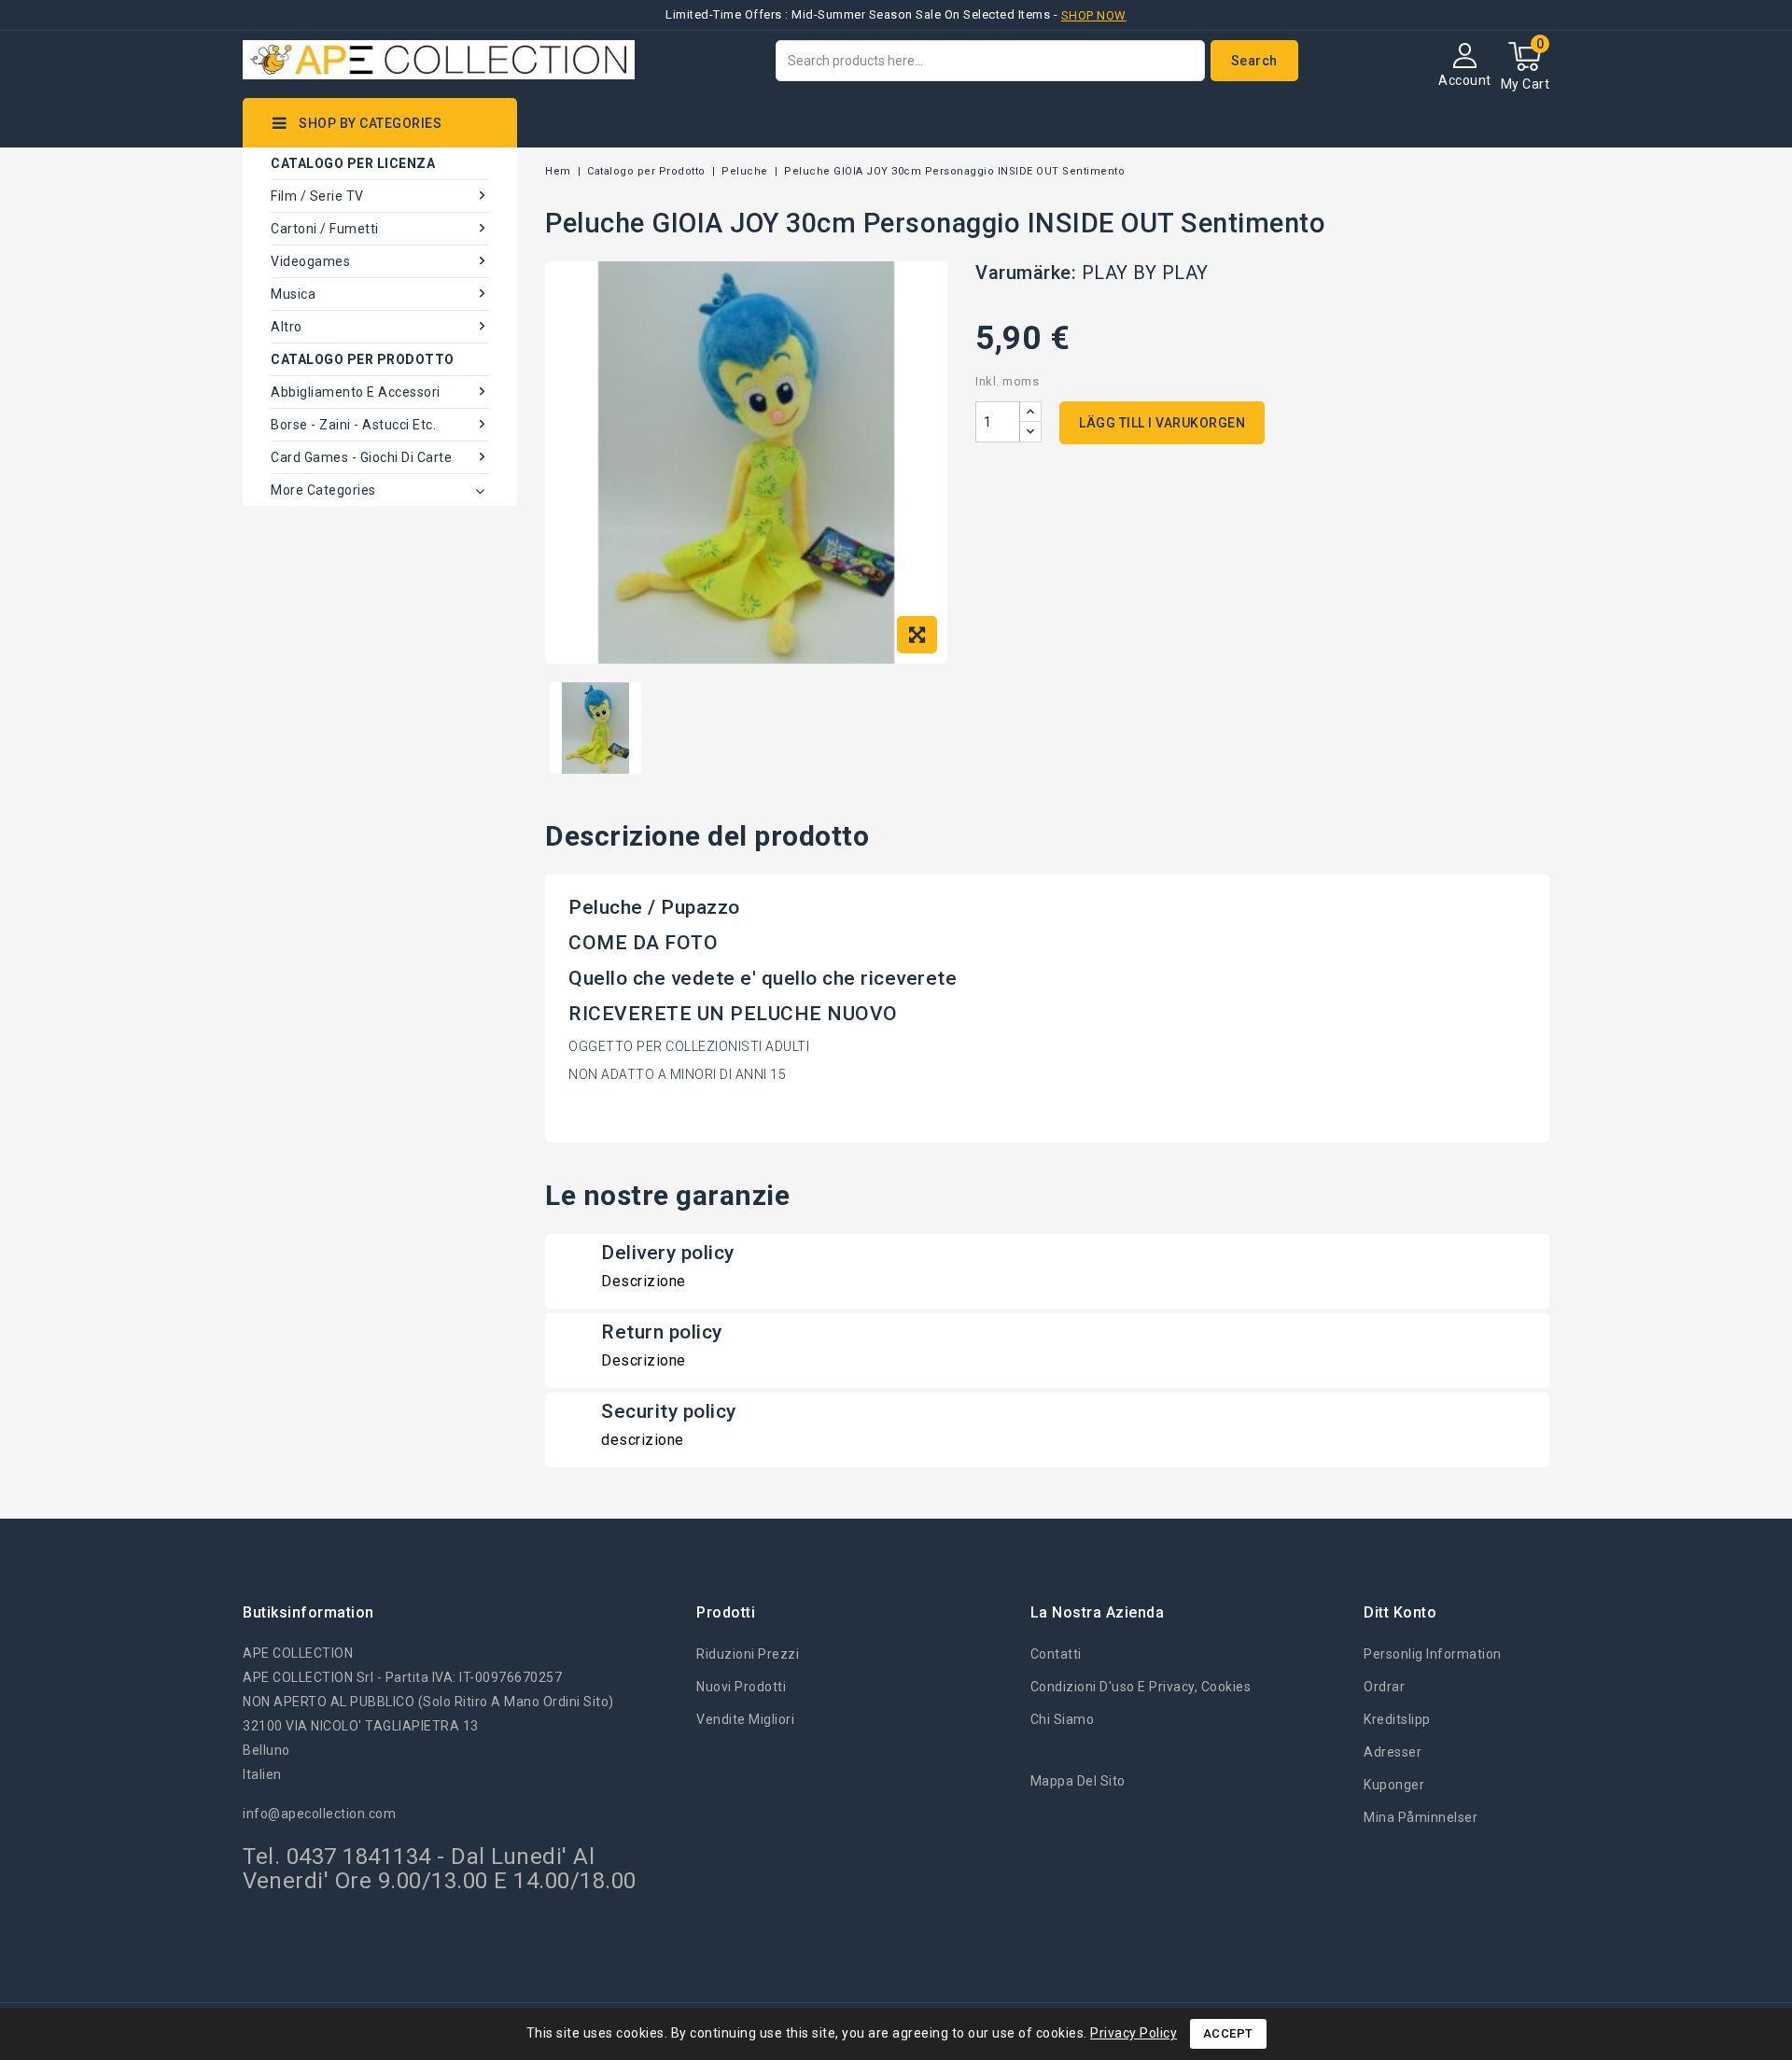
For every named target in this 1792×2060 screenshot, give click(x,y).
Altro (287, 327)
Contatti (1056, 1654)
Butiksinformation (308, 1612)
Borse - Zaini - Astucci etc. (353, 425)
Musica (293, 294)
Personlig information (1433, 1654)
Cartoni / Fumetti (325, 229)
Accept (1228, 2033)
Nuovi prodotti (741, 1687)
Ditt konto (1400, 1612)
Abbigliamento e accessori (356, 392)
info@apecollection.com (319, 1814)
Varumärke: (1026, 273)
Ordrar (1384, 1687)
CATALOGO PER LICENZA (353, 163)
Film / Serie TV (317, 196)
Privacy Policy (1134, 2033)
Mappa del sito (1078, 1781)
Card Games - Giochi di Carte (361, 457)
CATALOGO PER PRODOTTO (363, 359)
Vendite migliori (745, 1719)
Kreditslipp (1397, 1719)
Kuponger (1394, 1785)
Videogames (310, 261)
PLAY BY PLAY (1145, 273)
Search (1254, 61)
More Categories (323, 490)
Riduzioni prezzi (748, 1654)
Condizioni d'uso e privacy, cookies (1141, 1687)
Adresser (1393, 1752)
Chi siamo (1063, 1719)
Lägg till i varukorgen (1162, 423)
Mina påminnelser (1421, 1817)
